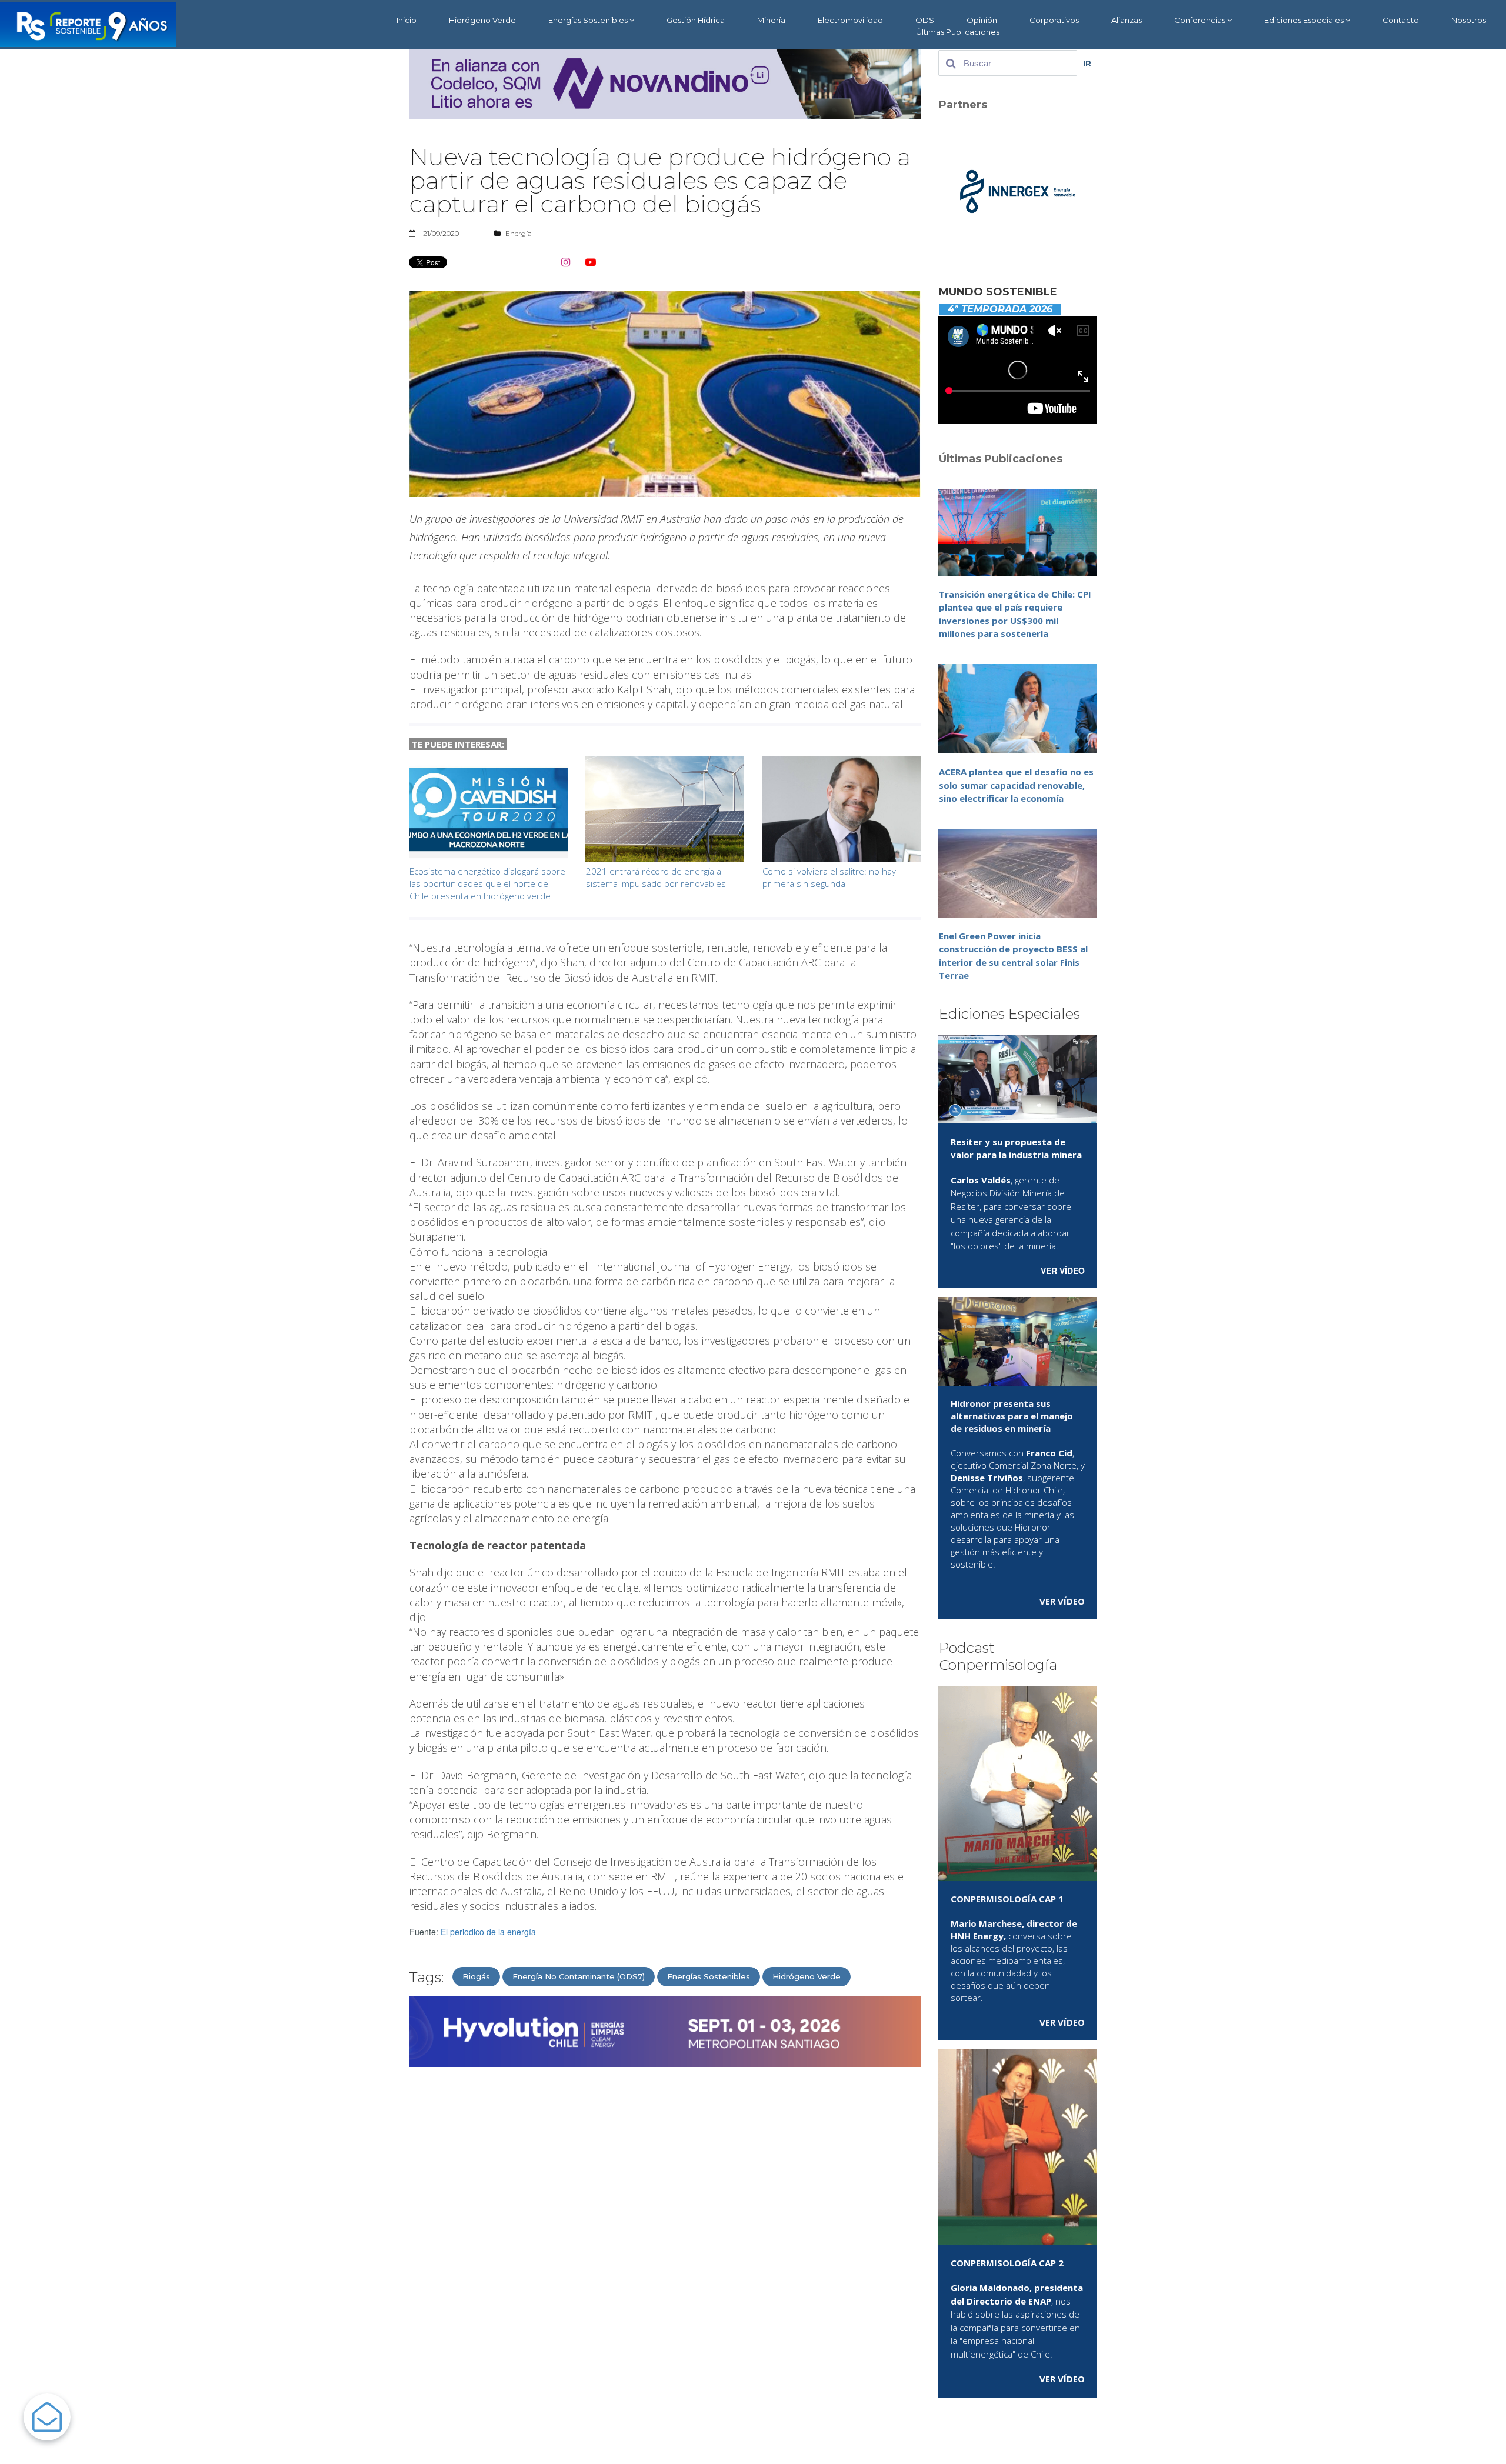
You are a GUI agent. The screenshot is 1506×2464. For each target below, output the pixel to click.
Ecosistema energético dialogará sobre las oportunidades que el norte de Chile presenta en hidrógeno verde (487, 883)
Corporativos (1054, 20)
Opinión (982, 20)
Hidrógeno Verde (482, 20)
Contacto (1401, 20)
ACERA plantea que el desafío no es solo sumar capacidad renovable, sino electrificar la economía (1016, 785)
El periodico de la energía (488, 1932)
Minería (771, 20)
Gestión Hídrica (696, 20)
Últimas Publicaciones (958, 32)
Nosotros (1469, 20)
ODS (925, 20)
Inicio (407, 20)
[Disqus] (665, 2226)
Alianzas (1127, 20)
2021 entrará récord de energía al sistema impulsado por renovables (656, 877)
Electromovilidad (850, 20)
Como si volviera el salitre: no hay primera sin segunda (829, 877)
